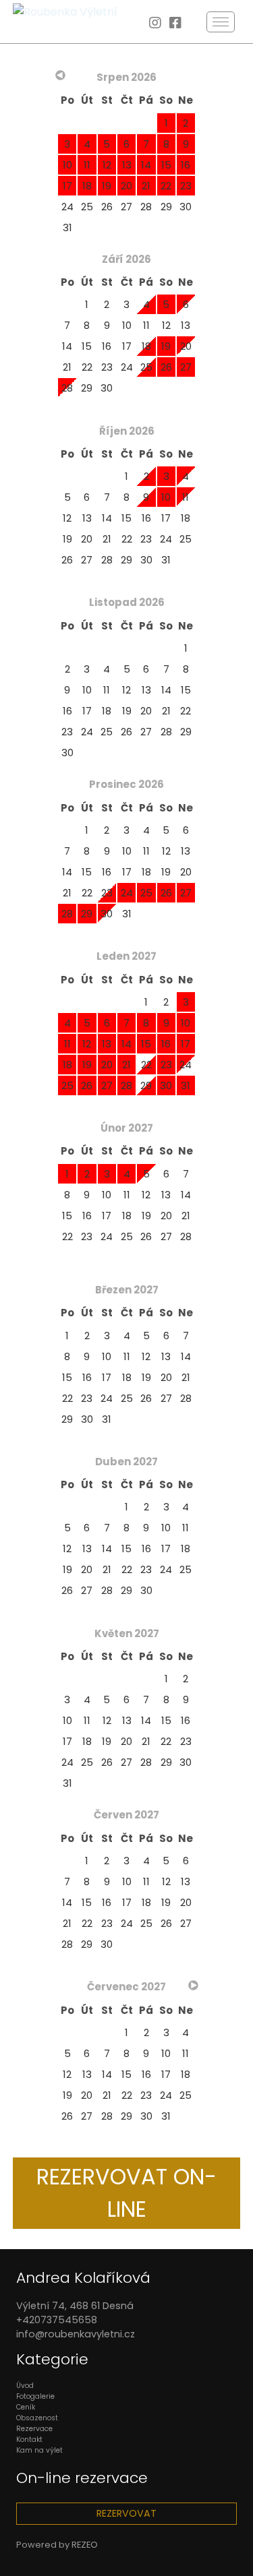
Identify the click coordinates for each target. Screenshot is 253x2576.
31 (67, 227)
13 (186, 325)
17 (127, 346)
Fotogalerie (35, 2396)
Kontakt (29, 2440)
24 (67, 207)
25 (87, 207)
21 (67, 367)
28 (146, 207)
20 (186, 346)
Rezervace (34, 2429)
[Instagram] (155, 24)
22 (87, 367)
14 (67, 346)
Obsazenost (37, 2418)
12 (166, 325)
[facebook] (175, 24)
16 (107, 346)
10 (127, 325)
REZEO (85, 2545)
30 (186, 207)
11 (146, 325)
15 (87, 346)
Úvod (25, 2386)
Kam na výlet (39, 2450)
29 (166, 207)
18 (146, 346)
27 (126, 207)
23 (107, 367)
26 (107, 207)
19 (67, 539)
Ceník (26, 2407)
